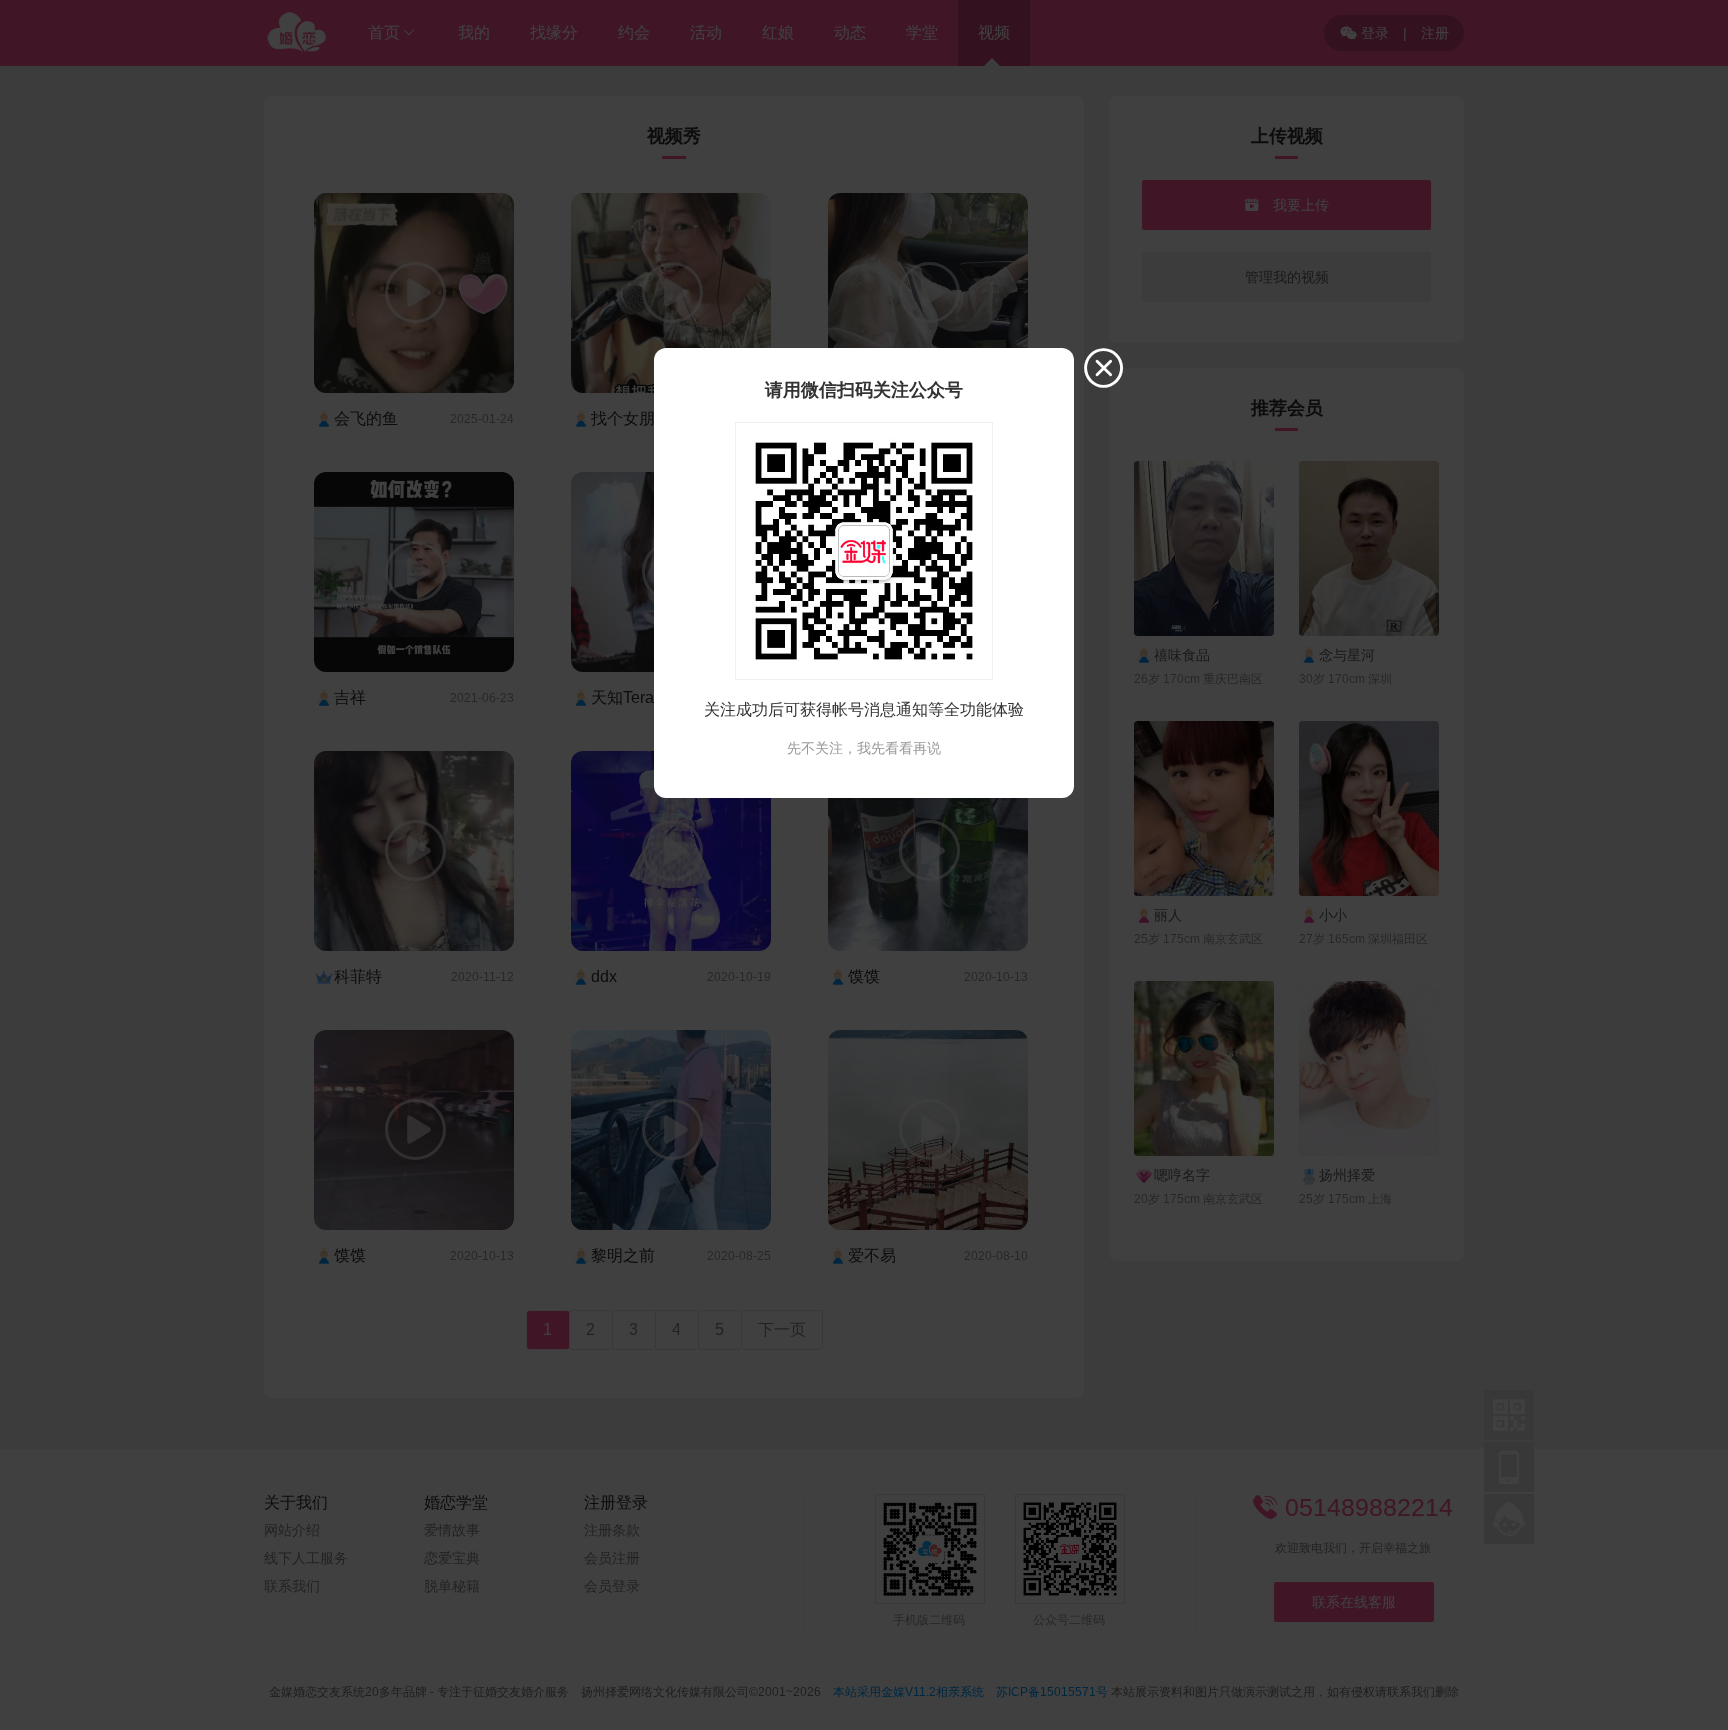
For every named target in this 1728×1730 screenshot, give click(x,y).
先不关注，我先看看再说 (864, 748)
